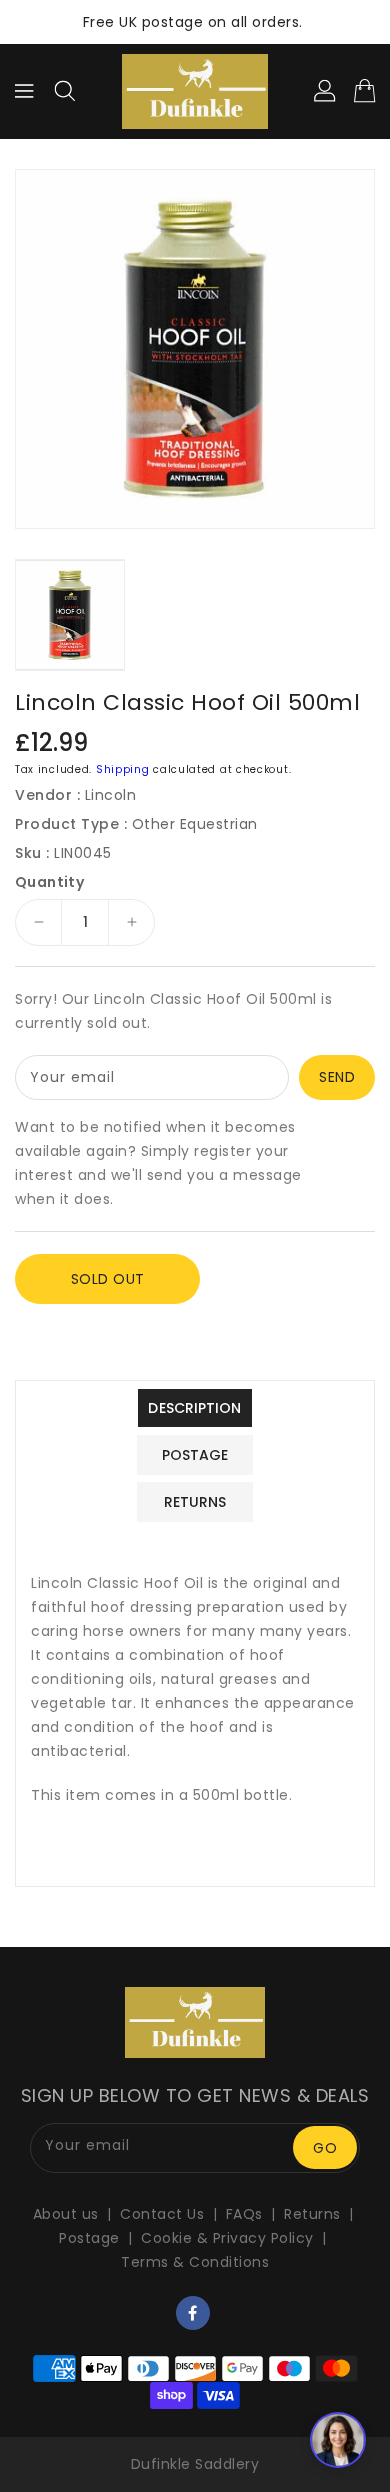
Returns (312, 2214)
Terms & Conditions (195, 2262)
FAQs (244, 2214)
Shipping (123, 769)
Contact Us (162, 2214)
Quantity (49, 882)
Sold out (108, 1279)
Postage (89, 2238)
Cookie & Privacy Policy (227, 2238)
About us (66, 2214)
